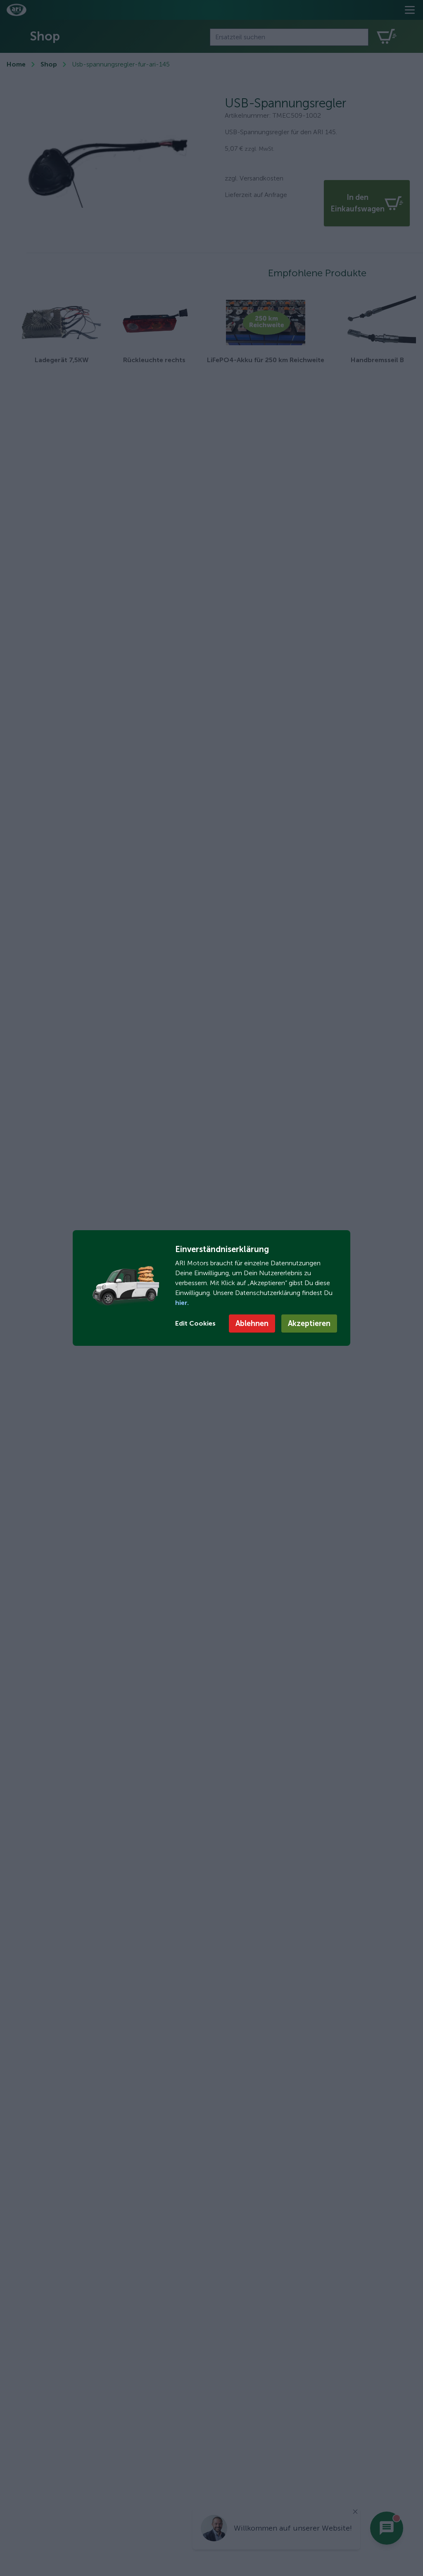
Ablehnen (252, 1324)
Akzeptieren (309, 1324)
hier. (182, 1303)
